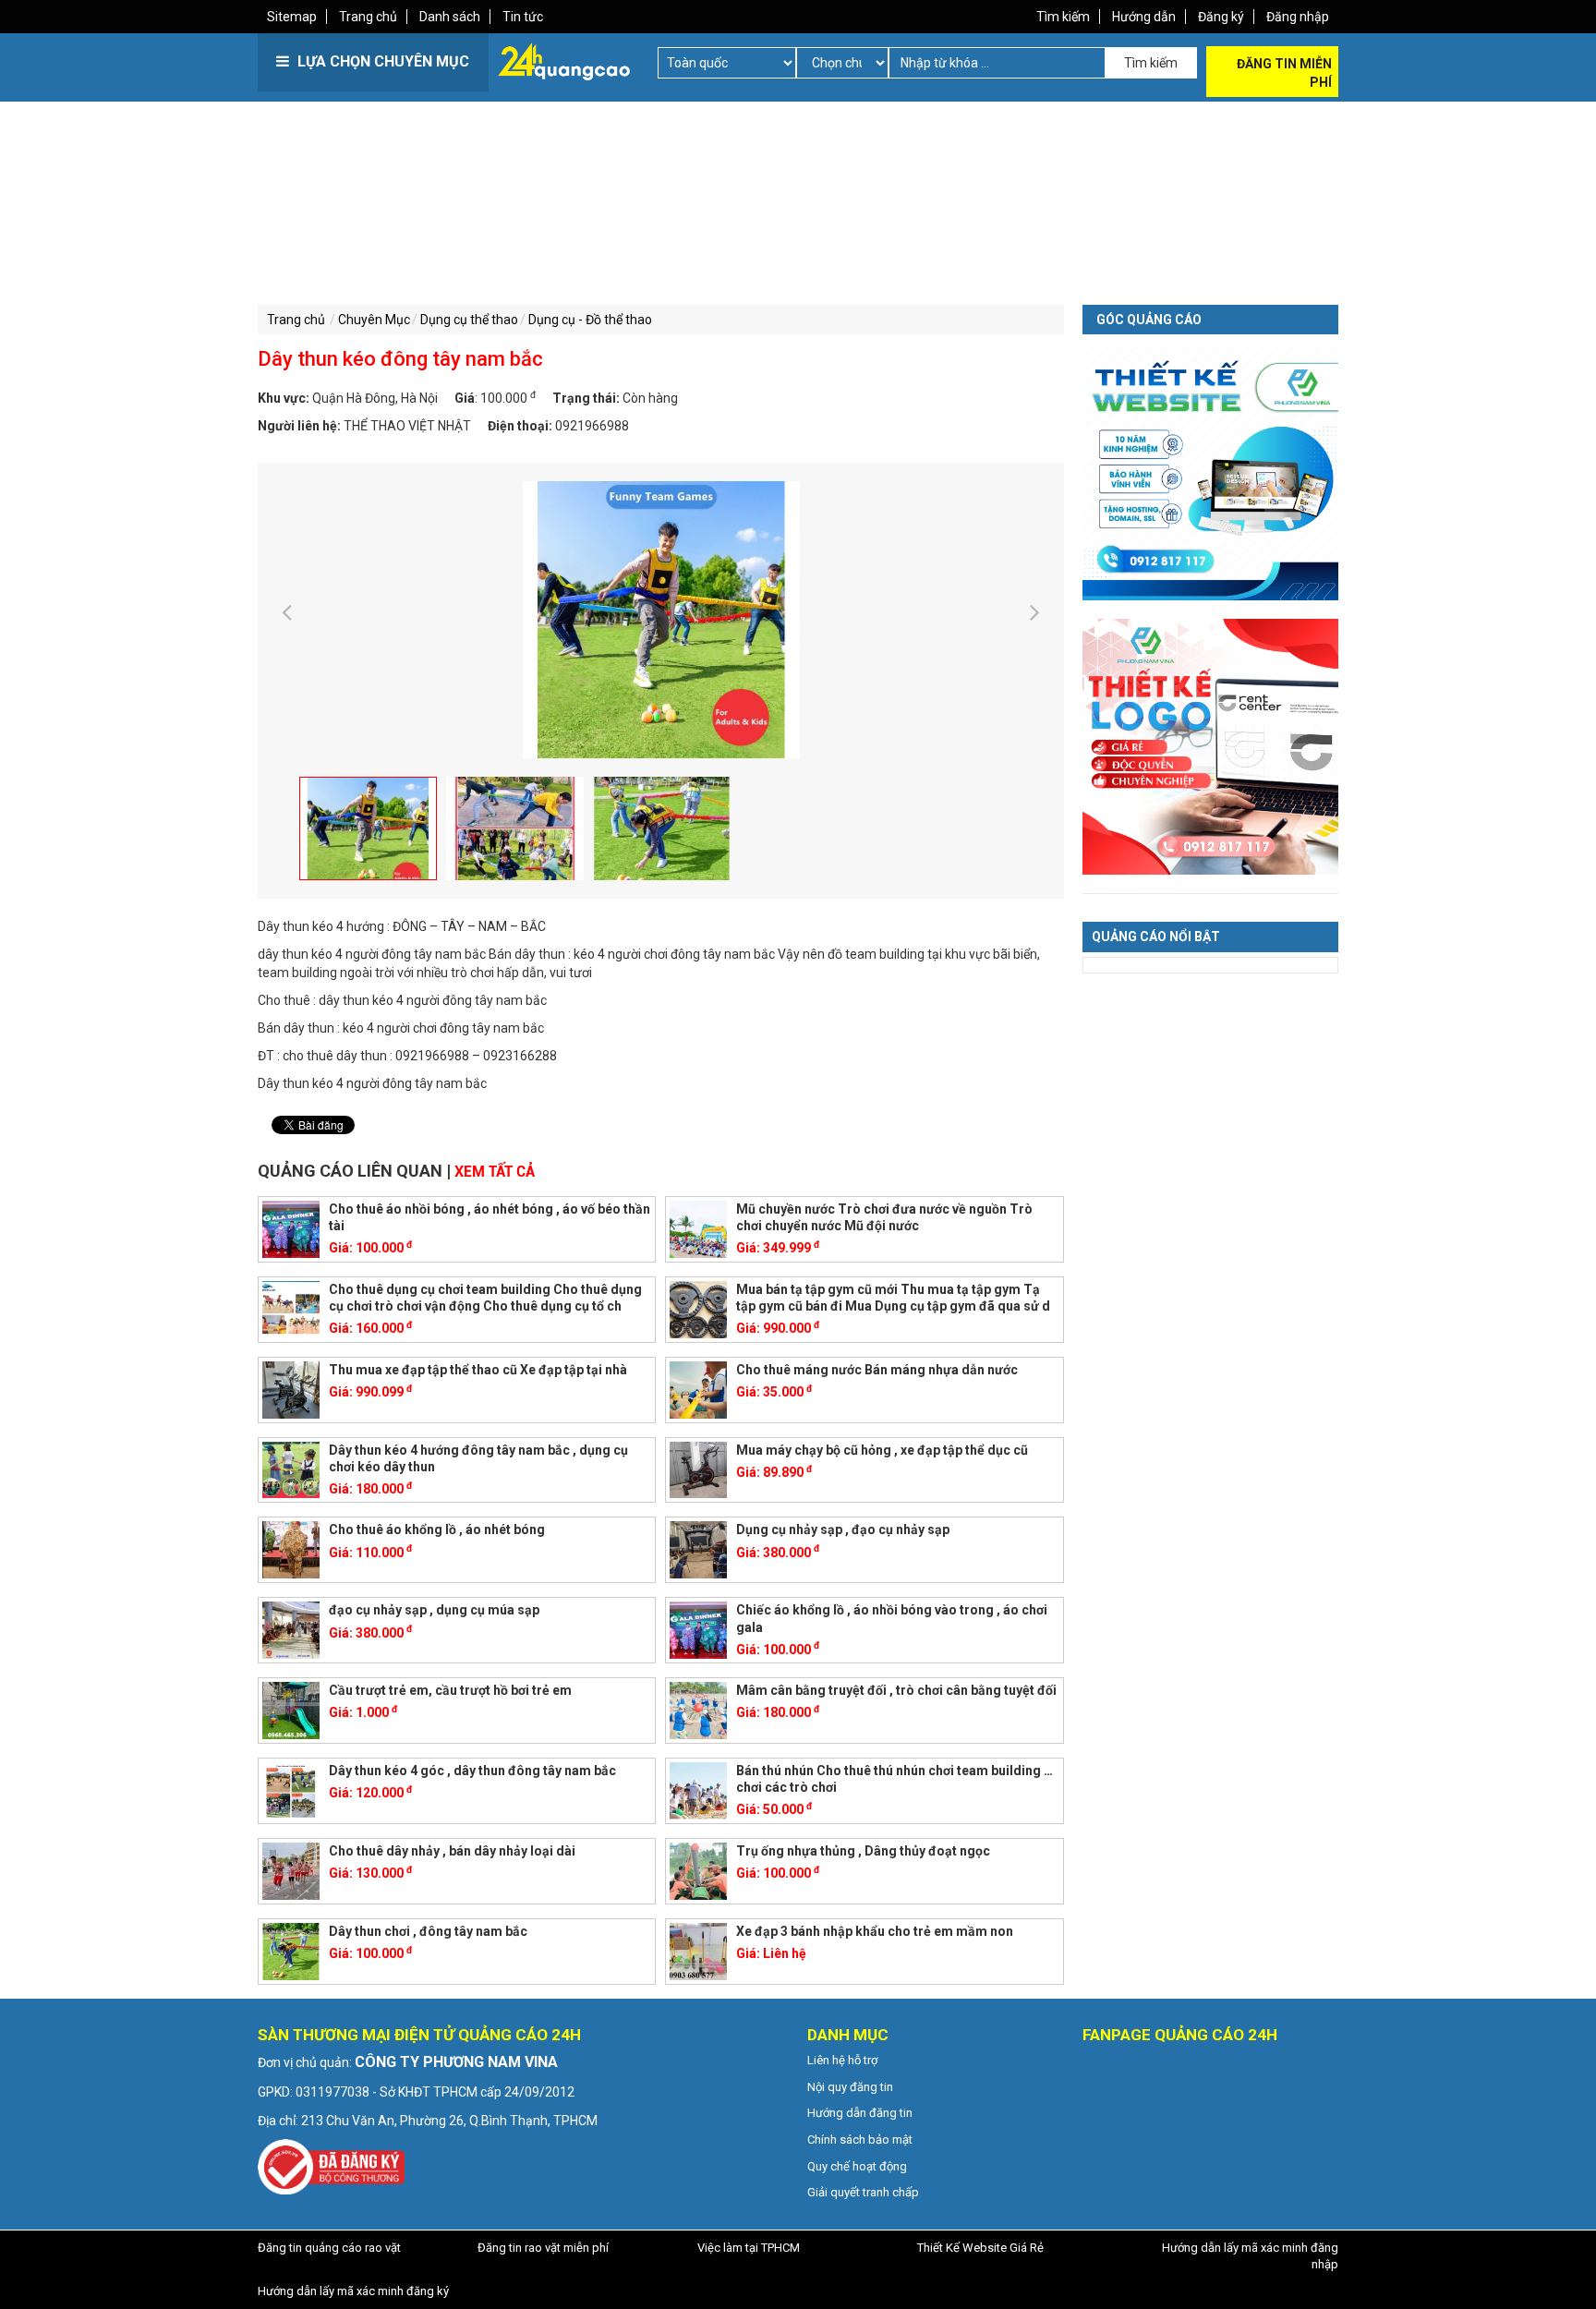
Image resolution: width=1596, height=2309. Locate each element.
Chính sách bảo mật (860, 2140)
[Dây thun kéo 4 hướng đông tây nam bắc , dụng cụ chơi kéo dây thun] (291, 1469)
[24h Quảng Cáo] (564, 60)
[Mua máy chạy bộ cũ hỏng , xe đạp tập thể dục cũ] (698, 1469)
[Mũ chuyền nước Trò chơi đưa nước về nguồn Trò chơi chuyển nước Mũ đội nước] (698, 1228)
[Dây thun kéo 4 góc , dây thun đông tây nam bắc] (291, 1790)
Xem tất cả (495, 1172)
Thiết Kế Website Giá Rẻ (980, 2248)
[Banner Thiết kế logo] (1211, 745)
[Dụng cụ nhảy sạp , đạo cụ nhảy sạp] (698, 1549)
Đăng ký (1221, 17)
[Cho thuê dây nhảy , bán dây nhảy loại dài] (291, 1870)
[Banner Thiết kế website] (1211, 471)
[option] (661, 620)
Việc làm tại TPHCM (749, 2248)
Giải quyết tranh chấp (863, 2192)
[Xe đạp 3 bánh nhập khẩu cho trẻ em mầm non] (698, 1950)
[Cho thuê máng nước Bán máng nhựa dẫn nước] (698, 1388)
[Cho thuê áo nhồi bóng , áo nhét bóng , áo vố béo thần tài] (291, 1228)
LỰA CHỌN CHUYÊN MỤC (381, 61)
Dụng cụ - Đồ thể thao (590, 320)
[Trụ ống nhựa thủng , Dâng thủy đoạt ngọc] (698, 1870)
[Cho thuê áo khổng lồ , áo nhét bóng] (291, 1549)
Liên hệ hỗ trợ (842, 2060)
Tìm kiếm (1063, 17)
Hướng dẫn (1144, 17)
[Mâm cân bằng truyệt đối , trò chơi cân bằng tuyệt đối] (698, 1710)
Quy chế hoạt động (857, 2166)
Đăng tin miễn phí (1284, 73)
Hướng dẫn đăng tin (860, 2113)
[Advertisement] (526, 231)
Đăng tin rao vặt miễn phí (543, 2248)
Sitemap (292, 17)
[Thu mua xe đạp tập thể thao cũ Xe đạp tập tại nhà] (291, 1388)
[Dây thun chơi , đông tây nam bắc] (291, 1950)
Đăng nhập (1298, 17)
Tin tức (523, 17)
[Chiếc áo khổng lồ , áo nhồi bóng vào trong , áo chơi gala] (698, 1629)
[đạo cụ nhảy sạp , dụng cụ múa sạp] (291, 1629)
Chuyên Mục (374, 320)
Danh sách (450, 17)
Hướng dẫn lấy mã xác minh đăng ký (353, 2291)
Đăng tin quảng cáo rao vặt (329, 2248)
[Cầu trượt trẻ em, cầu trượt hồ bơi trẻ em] (291, 1710)
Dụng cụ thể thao (469, 320)
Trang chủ (368, 17)
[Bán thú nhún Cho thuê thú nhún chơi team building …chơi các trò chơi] (698, 1790)
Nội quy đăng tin (850, 2087)
